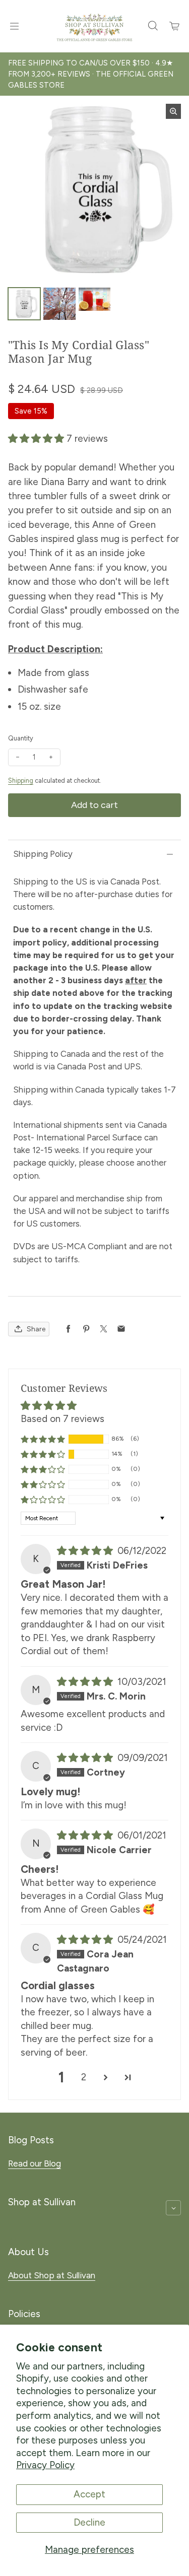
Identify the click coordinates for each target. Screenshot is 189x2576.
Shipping (21, 781)
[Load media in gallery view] (24, 304)
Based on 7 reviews (62, 1419)
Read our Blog (35, 2163)
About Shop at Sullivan (52, 2275)
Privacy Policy (45, 2465)
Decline (89, 2522)
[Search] (153, 26)
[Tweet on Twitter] (104, 1329)
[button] (37, 438)
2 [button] (84, 2077)
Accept (89, 2494)
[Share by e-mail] (121, 1329)
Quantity (21, 738)
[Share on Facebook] (68, 1329)
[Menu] (14, 26)
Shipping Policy (43, 854)
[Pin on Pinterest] (86, 1329)
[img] (86, 1551)
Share (36, 1329)
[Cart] (175, 26)
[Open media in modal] (173, 111)
